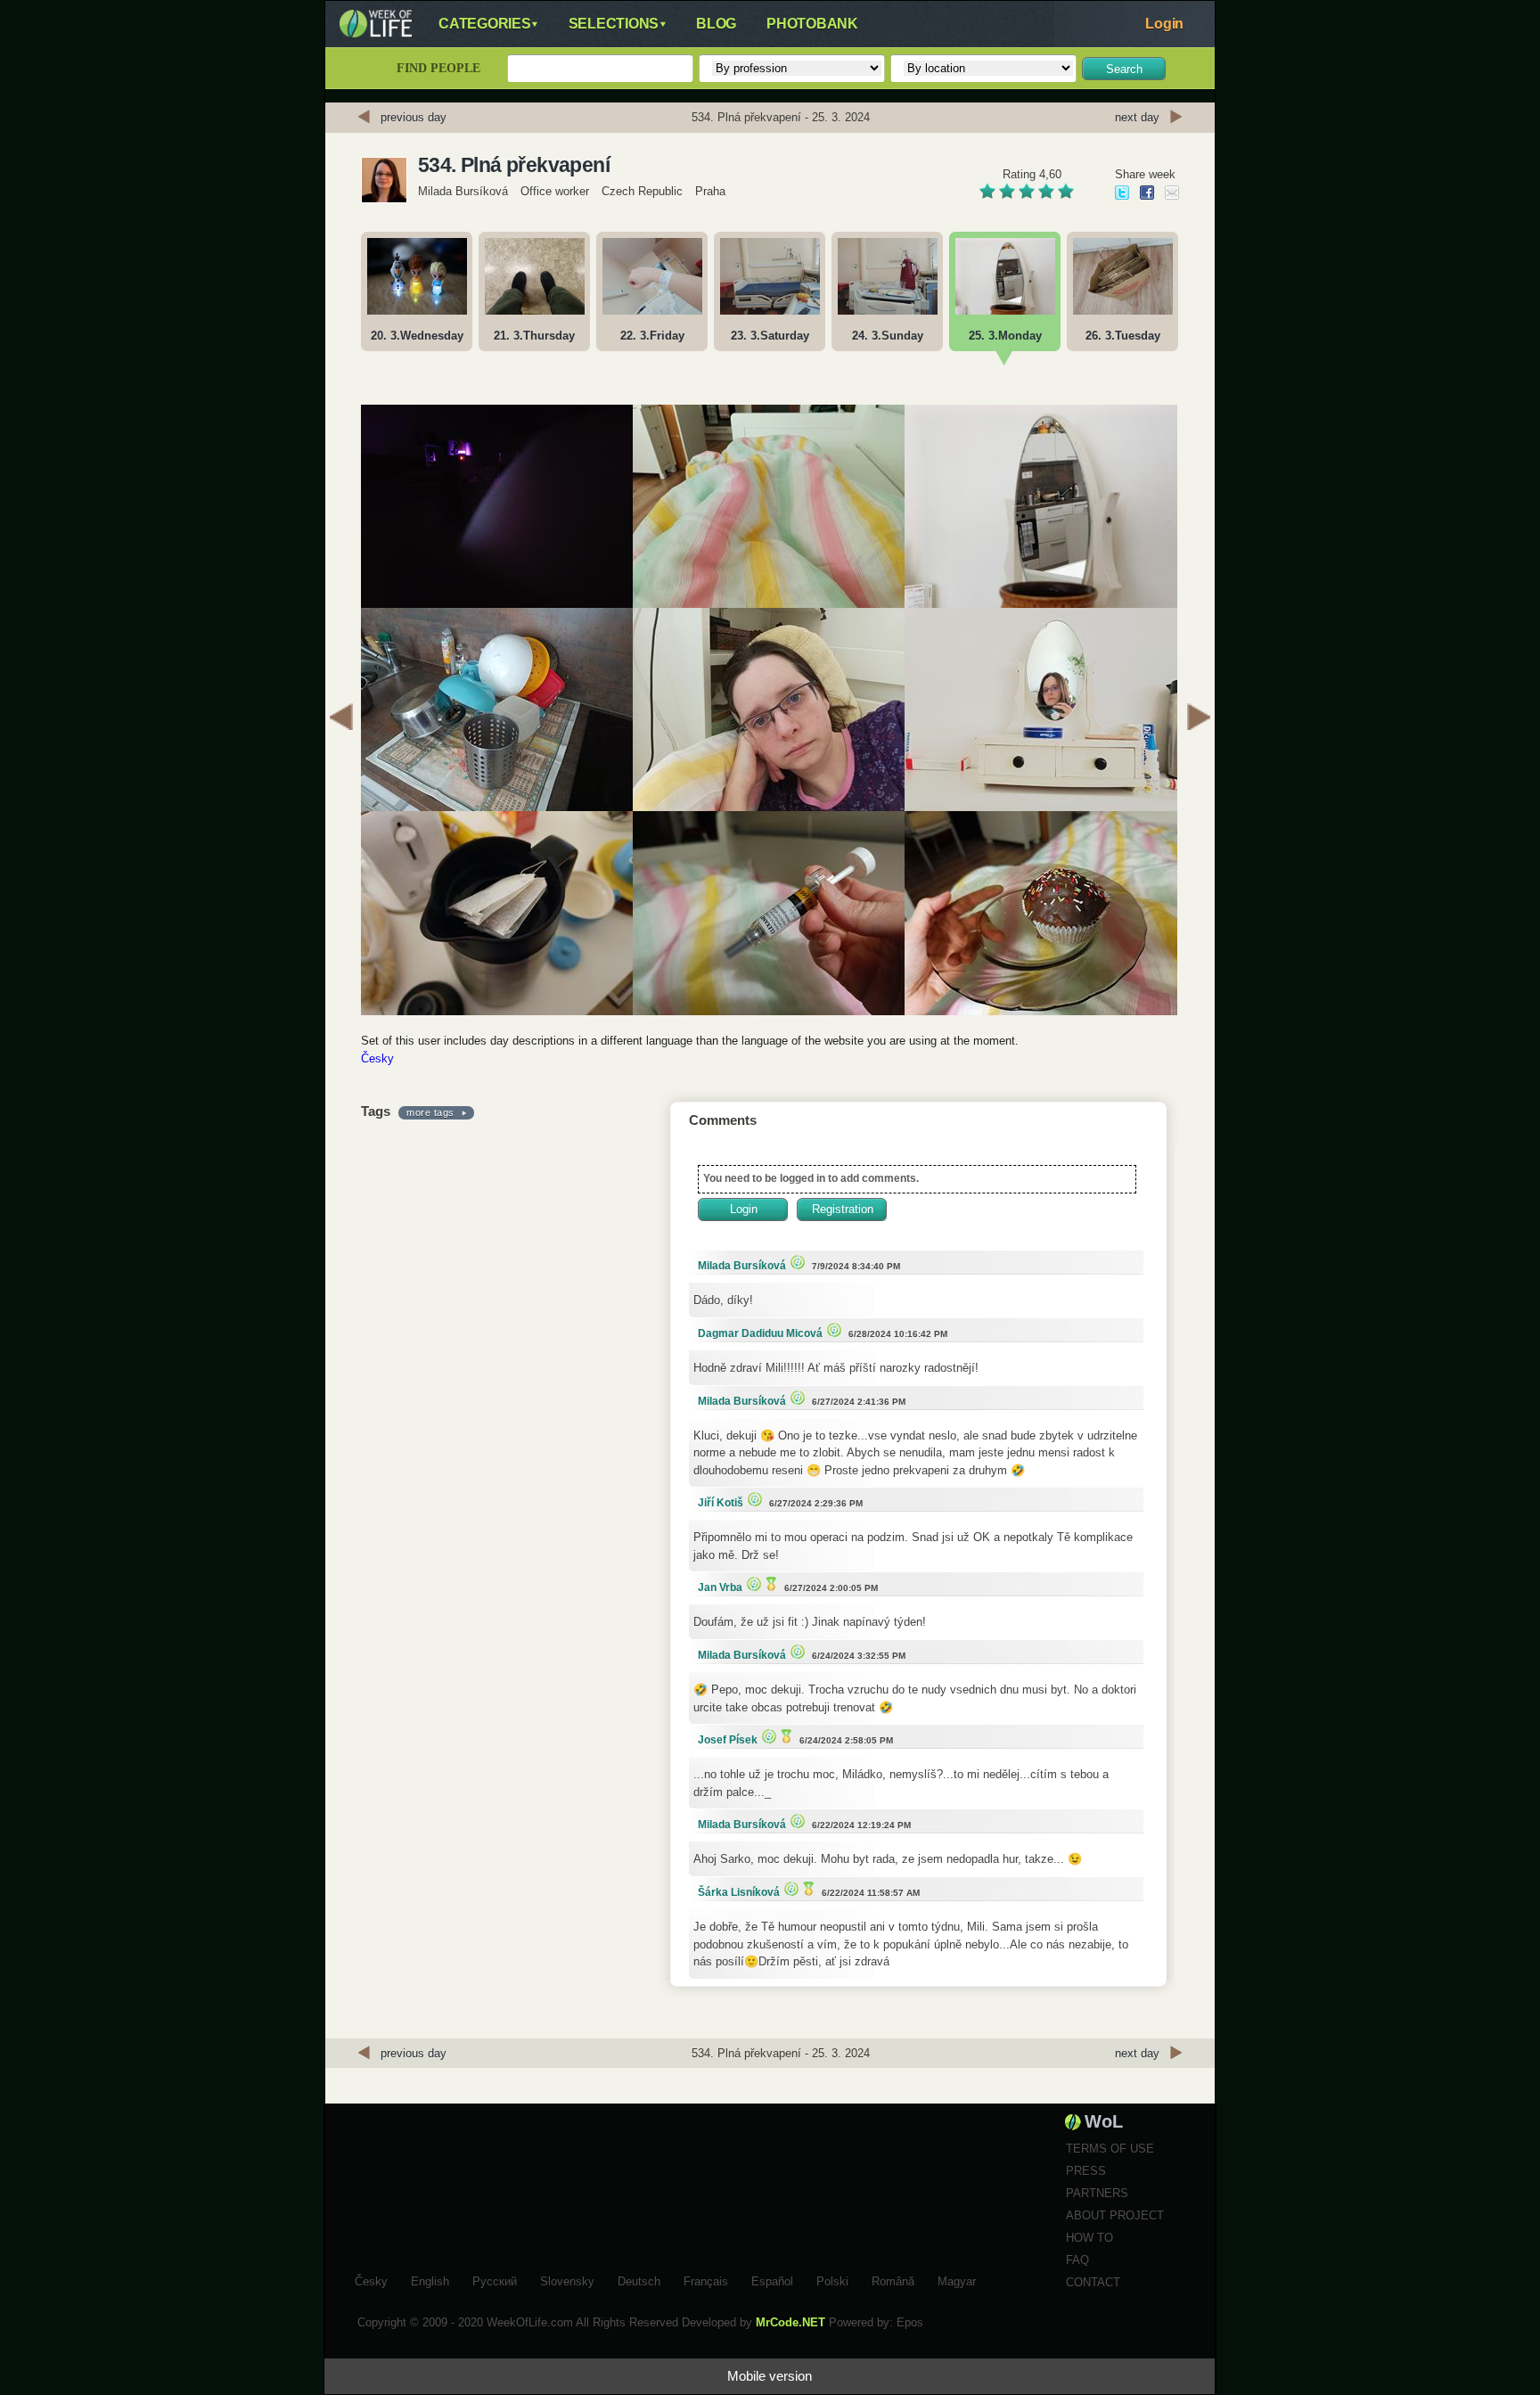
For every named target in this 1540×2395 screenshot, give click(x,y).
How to (1089, 2238)
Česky (377, 1058)
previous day (414, 117)
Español (772, 2279)
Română (893, 2279)
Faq (1077, 2260)
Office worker (555, 191)
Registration (843, 1209)
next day (1137, 117)
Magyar (957, 2279)
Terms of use (1110, 2149)
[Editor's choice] (795, 1262)
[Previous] (341, 719)
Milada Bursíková (463, 191)
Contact (1093, 2282)
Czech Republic (642, 191)
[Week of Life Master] (769, 1583)
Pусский (495, 2279)
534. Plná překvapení (514, 165)
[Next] (1199, 719)
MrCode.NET (790, 2322)
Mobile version (770, 2376)
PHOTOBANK (812, 24)
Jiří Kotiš (721, 1503)
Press (1086, 2171)
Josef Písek (728, 1740)
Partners (1097, 2193)
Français (706, 2279)
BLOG (716, 24)
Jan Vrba (720, 1587)
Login (1164, 24)
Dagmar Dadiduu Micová (760, 1333)
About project (1115, 2215)
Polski (832, 2279)
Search (1124, 69)
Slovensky (567, 2279)
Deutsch (639, 2279)
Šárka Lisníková (739, 1892)
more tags (430, 1112)
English (430, 2279)
